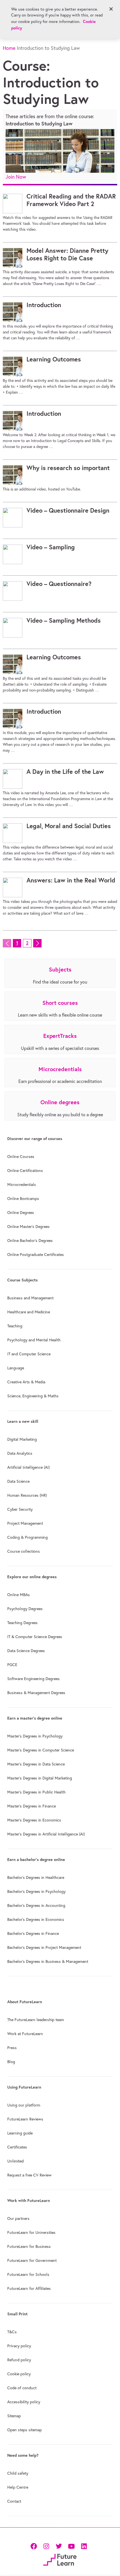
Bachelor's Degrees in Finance (33, 1933)
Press (12, 2048)
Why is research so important (68, 468)
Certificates (17, 2147)
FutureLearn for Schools (28, 2274)
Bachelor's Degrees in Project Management (44, 1947)
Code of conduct (22, 2388)
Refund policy (19, 2360)
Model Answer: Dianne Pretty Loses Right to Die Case (67, 254)
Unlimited (15, 2161)
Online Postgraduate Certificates (36, 1255)
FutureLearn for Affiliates (29, 2288)
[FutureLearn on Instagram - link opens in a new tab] (46, 2546)
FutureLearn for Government (32, 2260)
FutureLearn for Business (29, 2246)
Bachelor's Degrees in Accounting (36, 1905)
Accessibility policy (24, 2402)
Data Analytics (20, 1453)
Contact (14, 2501)
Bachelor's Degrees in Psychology (36, 1891)
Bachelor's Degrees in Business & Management (48, 1961)
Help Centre (18, 2487)
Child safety (18, 2473)
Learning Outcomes (54, 359)
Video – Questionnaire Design (68, 510)
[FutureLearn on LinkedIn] (84, 2546)
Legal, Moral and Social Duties (69, 826)
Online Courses (21, 1157)
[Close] (111, 9)
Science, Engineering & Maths (33, 1396)
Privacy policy (19, 2346)
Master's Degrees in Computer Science (41, 1750)
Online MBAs (19, 1595)
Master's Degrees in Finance (32, 1806)
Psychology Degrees (25, 1609)
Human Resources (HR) (27, 1495)
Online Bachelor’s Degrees (30, 1241)
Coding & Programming (27, 1537)
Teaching (15, 1326)
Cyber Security (20, 1509)
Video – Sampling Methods (64, 620)
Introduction (44, 305)
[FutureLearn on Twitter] (59, 2546)
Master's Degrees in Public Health (36, 1792)
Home (9, 48)
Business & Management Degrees (36, 1693)
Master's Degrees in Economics (34, 1820)
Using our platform (24, 2105)
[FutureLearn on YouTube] (71, 2546)
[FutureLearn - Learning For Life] (60, 2559)
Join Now (16, 177)
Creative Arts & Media (26, 1382)
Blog (11, 2062)
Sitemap (14, 2416)
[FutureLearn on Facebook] (35, 2546)
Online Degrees (21, 1213)
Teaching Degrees (22, 1623)
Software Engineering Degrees (33, 1679)
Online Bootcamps (23, 1199)
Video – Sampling (51, 547)
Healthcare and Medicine (29, 1312)
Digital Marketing (22, 1439)
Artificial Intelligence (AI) (28, 1467)
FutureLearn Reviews (25, 2119)
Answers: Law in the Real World (71, 880)
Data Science (18, 1481)
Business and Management (30, 1298)
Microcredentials (22, 1185)
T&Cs (12, 2332)
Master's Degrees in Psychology (35, 1736)
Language (16, 1368)
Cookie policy (19, 2374)
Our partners (18, 2218)
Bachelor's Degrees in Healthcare (36, 1877)
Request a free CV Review (29, 2175)
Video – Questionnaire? (59, 584)
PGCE (12, 1665)
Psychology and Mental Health (34, 1340)
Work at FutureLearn (25, 2034)
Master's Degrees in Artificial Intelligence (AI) (46, 1834)
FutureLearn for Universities (31, 2232)
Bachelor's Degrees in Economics (36, 1919)
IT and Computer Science (29, 1354)
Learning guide (20, 2133)
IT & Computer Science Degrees (35, 1637)
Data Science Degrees (26, 1651)
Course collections (24, 1551)
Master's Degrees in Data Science (36, 1764)
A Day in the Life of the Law (65, 772)
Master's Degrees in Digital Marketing (40, 1778)
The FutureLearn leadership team (36, 2020)
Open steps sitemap (25, 2430)
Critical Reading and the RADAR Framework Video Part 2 (71, 200)
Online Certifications (25, 1171)
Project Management (25, 1523)
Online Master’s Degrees (28, 1227)
